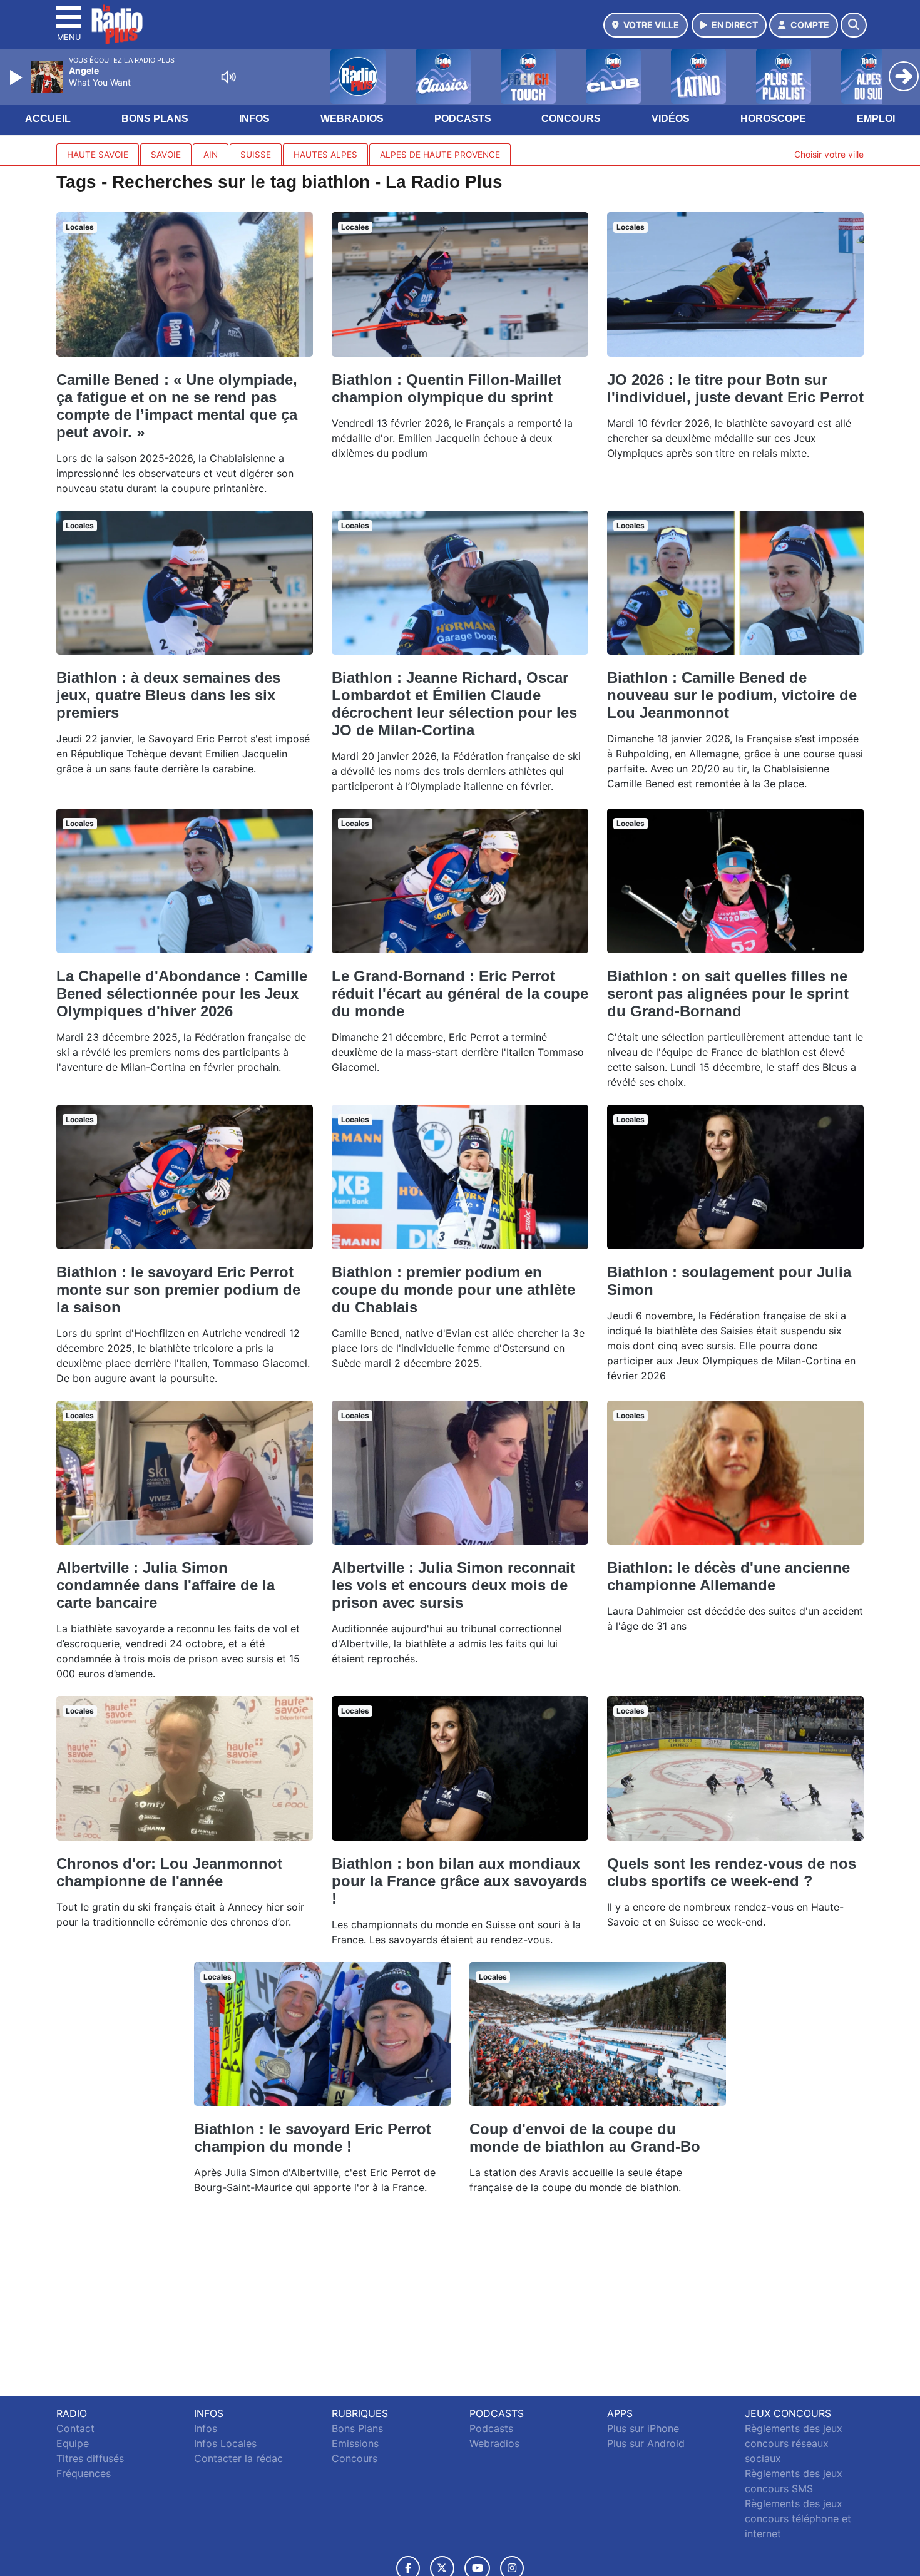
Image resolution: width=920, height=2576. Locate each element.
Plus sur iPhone (643, 2428)
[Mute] (228, 77)
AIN (211, 155)
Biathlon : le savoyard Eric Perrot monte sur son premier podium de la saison (178, 1290)
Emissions (355, 2443)
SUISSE (256, 155)
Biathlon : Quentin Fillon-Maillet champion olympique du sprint (447, 388)
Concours (571, 119)
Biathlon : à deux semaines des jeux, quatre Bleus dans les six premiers (168, 695)
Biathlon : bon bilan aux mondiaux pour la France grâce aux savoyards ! (459, 1881)
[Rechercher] (854, 25)
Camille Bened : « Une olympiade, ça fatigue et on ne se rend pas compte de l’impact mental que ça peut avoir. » (177, 406)
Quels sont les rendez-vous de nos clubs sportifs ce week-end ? (732, 1872)
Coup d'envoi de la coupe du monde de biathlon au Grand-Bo (585, 2138)
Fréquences (84, 2473)
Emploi (876, 119)
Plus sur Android (646, 2443)
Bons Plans (155, 119)
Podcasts (463, 119)
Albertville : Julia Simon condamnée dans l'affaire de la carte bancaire (166, 1585)
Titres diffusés (90, 2458)
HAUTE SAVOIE (98, 155)
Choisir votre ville (829, 154)
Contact (75, 2428)
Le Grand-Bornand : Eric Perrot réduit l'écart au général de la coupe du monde (460, 994)
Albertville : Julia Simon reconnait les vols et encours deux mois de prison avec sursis (453, 1585)
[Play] (18, 78)
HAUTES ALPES (325, 155)
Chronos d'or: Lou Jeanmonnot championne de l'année (169, 1872)
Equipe (73, 2443)
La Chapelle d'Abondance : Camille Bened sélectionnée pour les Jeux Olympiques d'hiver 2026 (182, 994)
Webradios (352, 119)
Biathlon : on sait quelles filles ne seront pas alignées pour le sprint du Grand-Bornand (728, 994)
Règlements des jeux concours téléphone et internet (798, 2518)
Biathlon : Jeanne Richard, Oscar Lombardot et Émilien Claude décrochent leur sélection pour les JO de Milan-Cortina (454, 704)
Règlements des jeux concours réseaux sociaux (794, 2443)
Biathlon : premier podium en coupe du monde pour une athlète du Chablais (453, 1290)
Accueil (48, 119)
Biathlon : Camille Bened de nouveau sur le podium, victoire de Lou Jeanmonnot (732, 695)
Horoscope (773, 119)
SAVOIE (166, 155)
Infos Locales (225, 2443)
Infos (254, 119)
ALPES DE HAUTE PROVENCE (440, 155)
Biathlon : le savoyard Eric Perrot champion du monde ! (313, 2138)
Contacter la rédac (238, 2458)
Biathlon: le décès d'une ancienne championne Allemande (728, 1576)
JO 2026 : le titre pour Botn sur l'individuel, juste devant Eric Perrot (735, 388)
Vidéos (671, 119)
